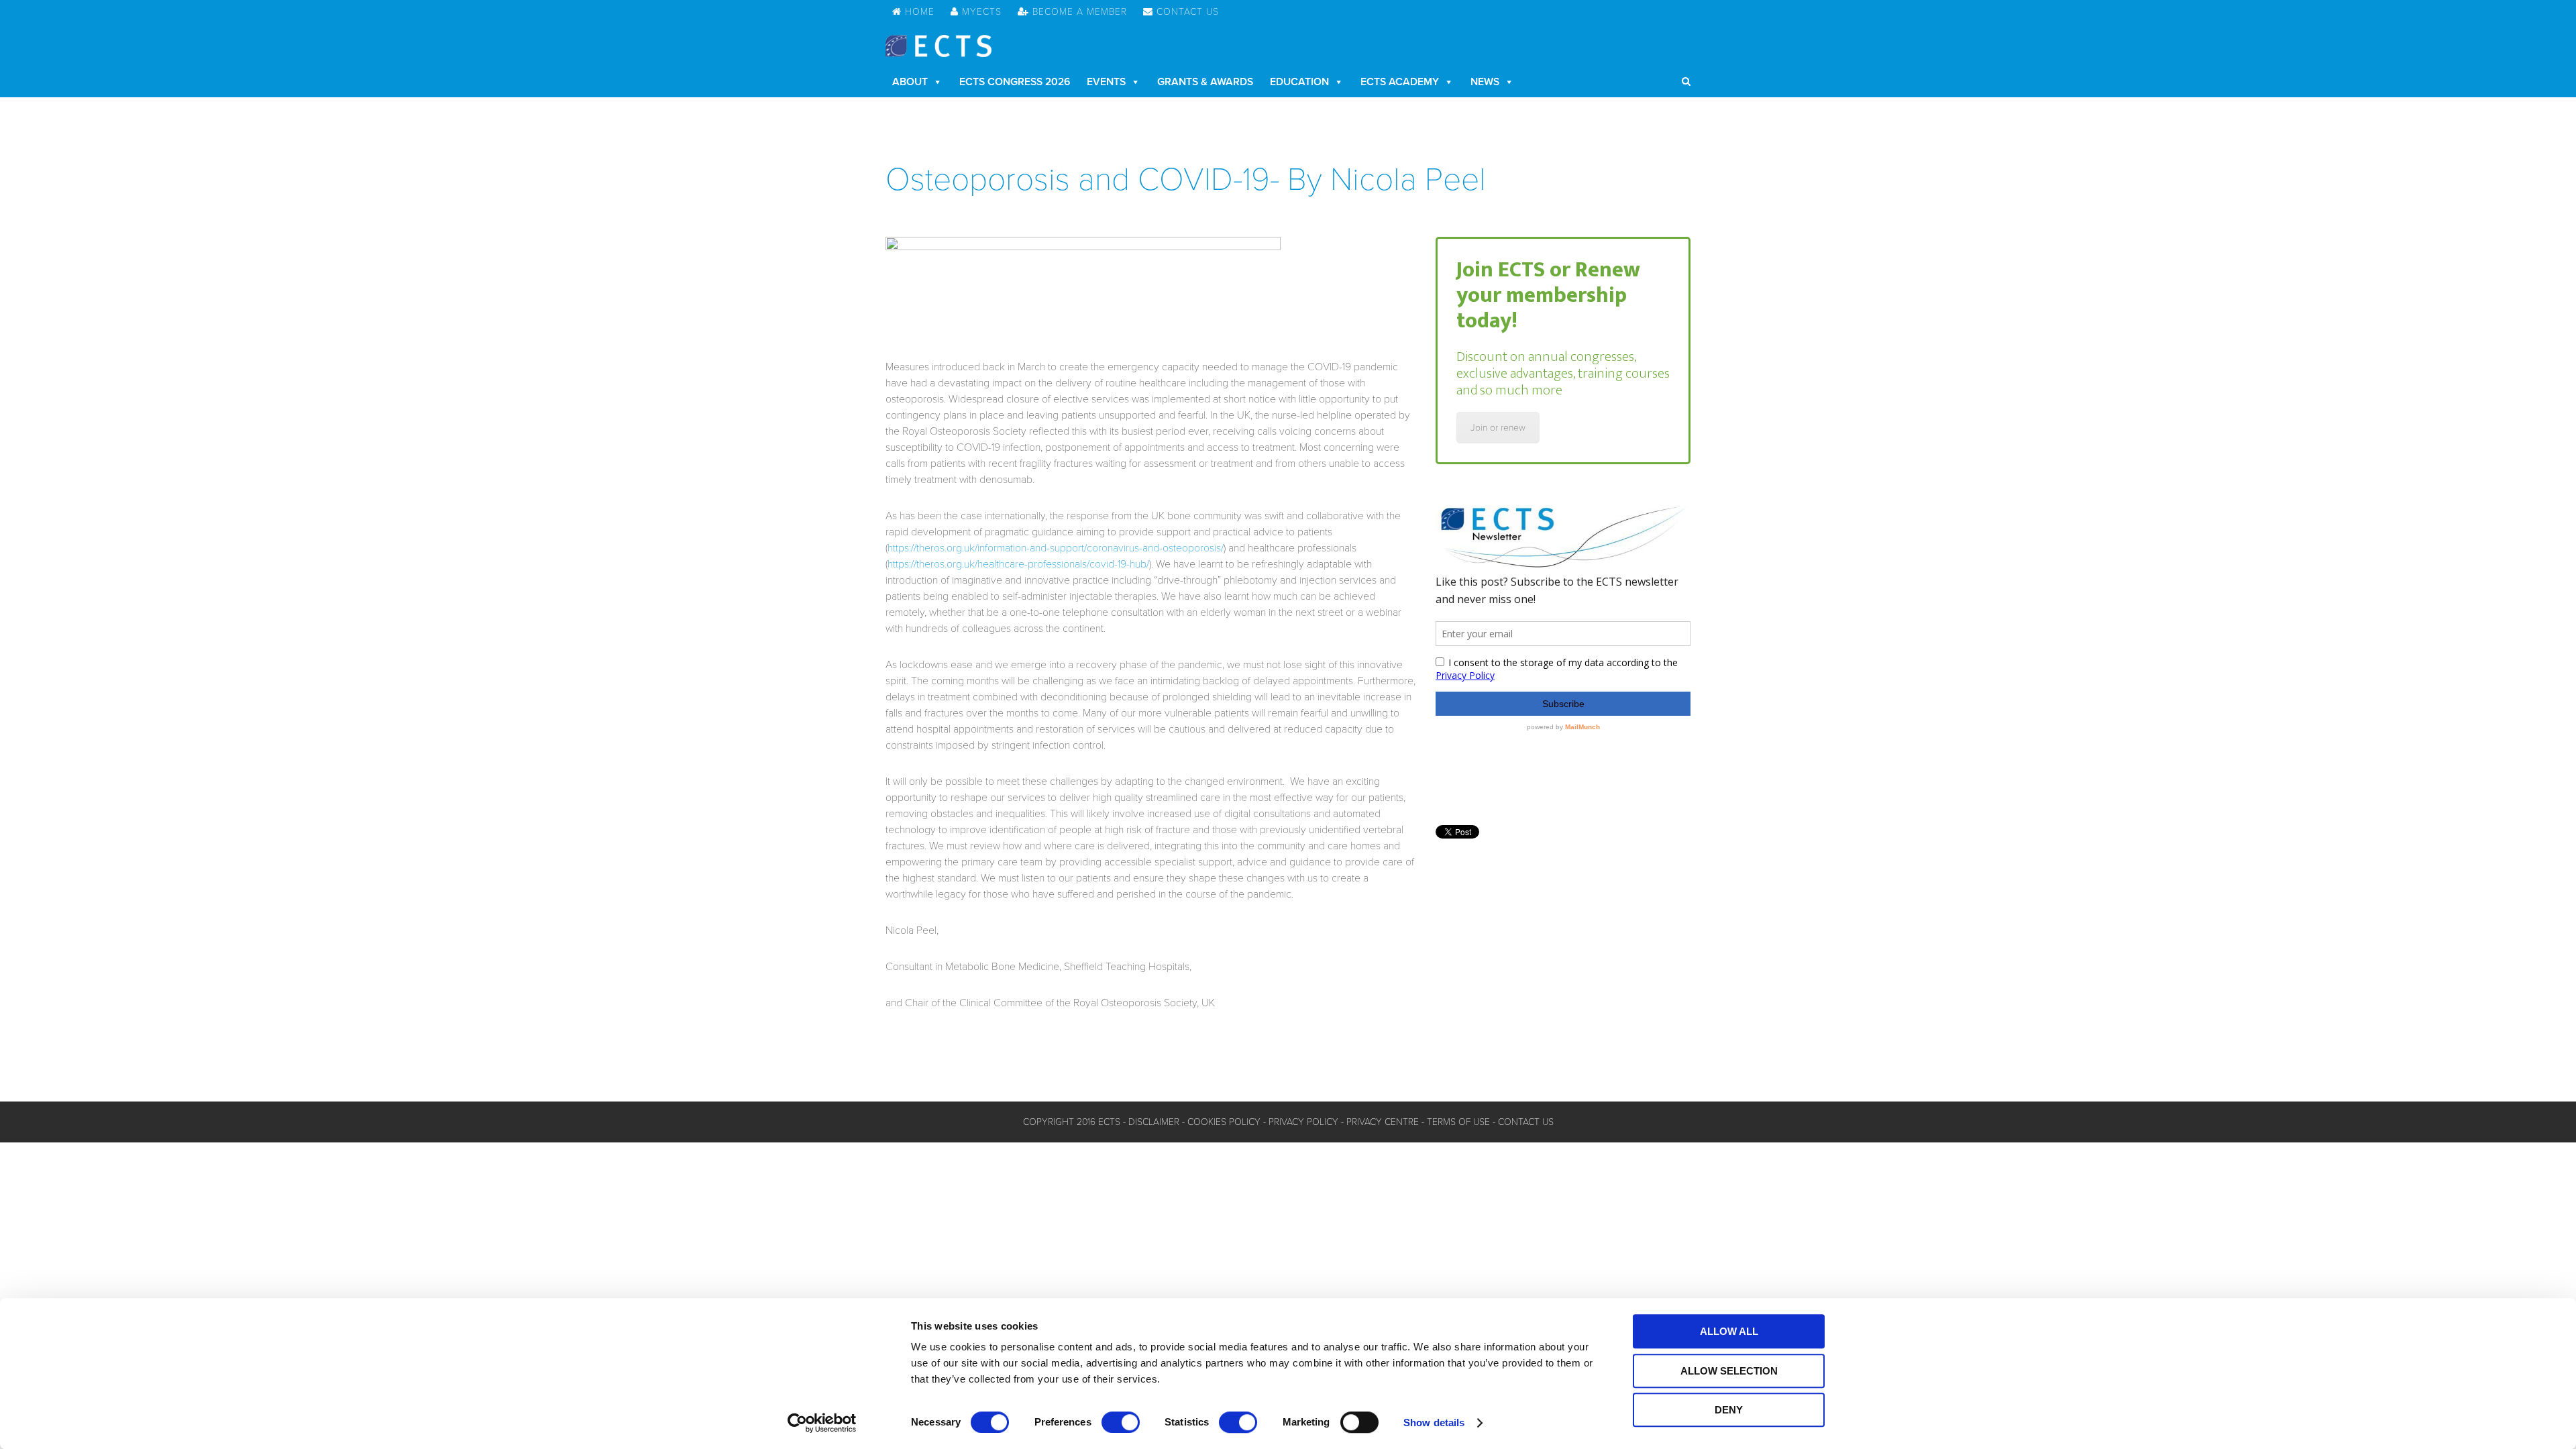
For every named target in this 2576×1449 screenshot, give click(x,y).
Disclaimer (1154, 1122)
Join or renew (1498, 428)
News (1485, 82)
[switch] (1121, 1422)
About (910, 82)
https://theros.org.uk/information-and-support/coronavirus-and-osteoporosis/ (1056, 548)
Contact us (1526, 1122)
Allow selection (1729, 1371)
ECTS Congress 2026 (1015, 82)
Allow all (1729, 1331)
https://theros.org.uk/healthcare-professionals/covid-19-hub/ (1018, 564)
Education (1299, 82)
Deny (1729, 1410)
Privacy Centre (1383, 1122)
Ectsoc (938, 46)
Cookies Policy (1224, 1122)
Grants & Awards (1205, 82)
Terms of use (1458, 1122)
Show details (1434, 1423)
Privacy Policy (1303, 1122)
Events (1106, 82)
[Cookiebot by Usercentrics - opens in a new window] (822, 1423)
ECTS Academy (1400, 82)
